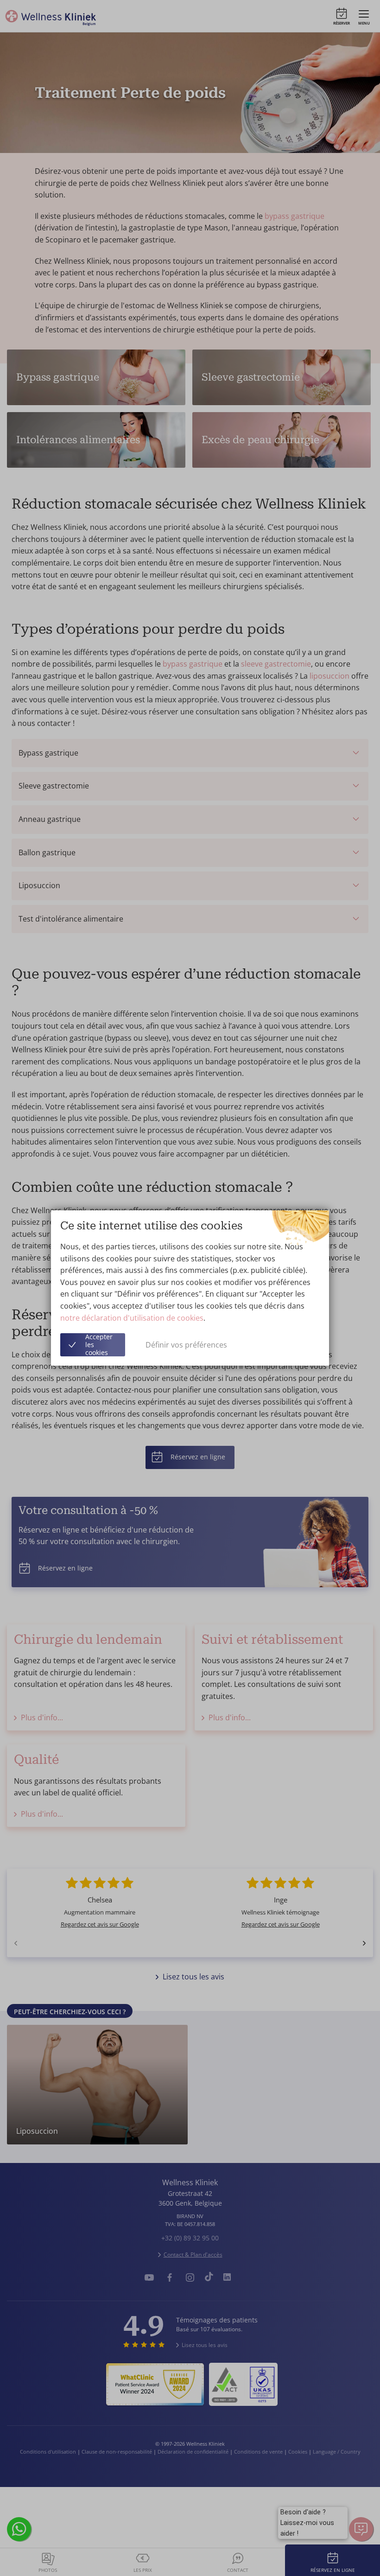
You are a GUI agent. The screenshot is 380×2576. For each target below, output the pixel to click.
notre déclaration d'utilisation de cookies (132, 1318)
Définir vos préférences (186, 1345)
